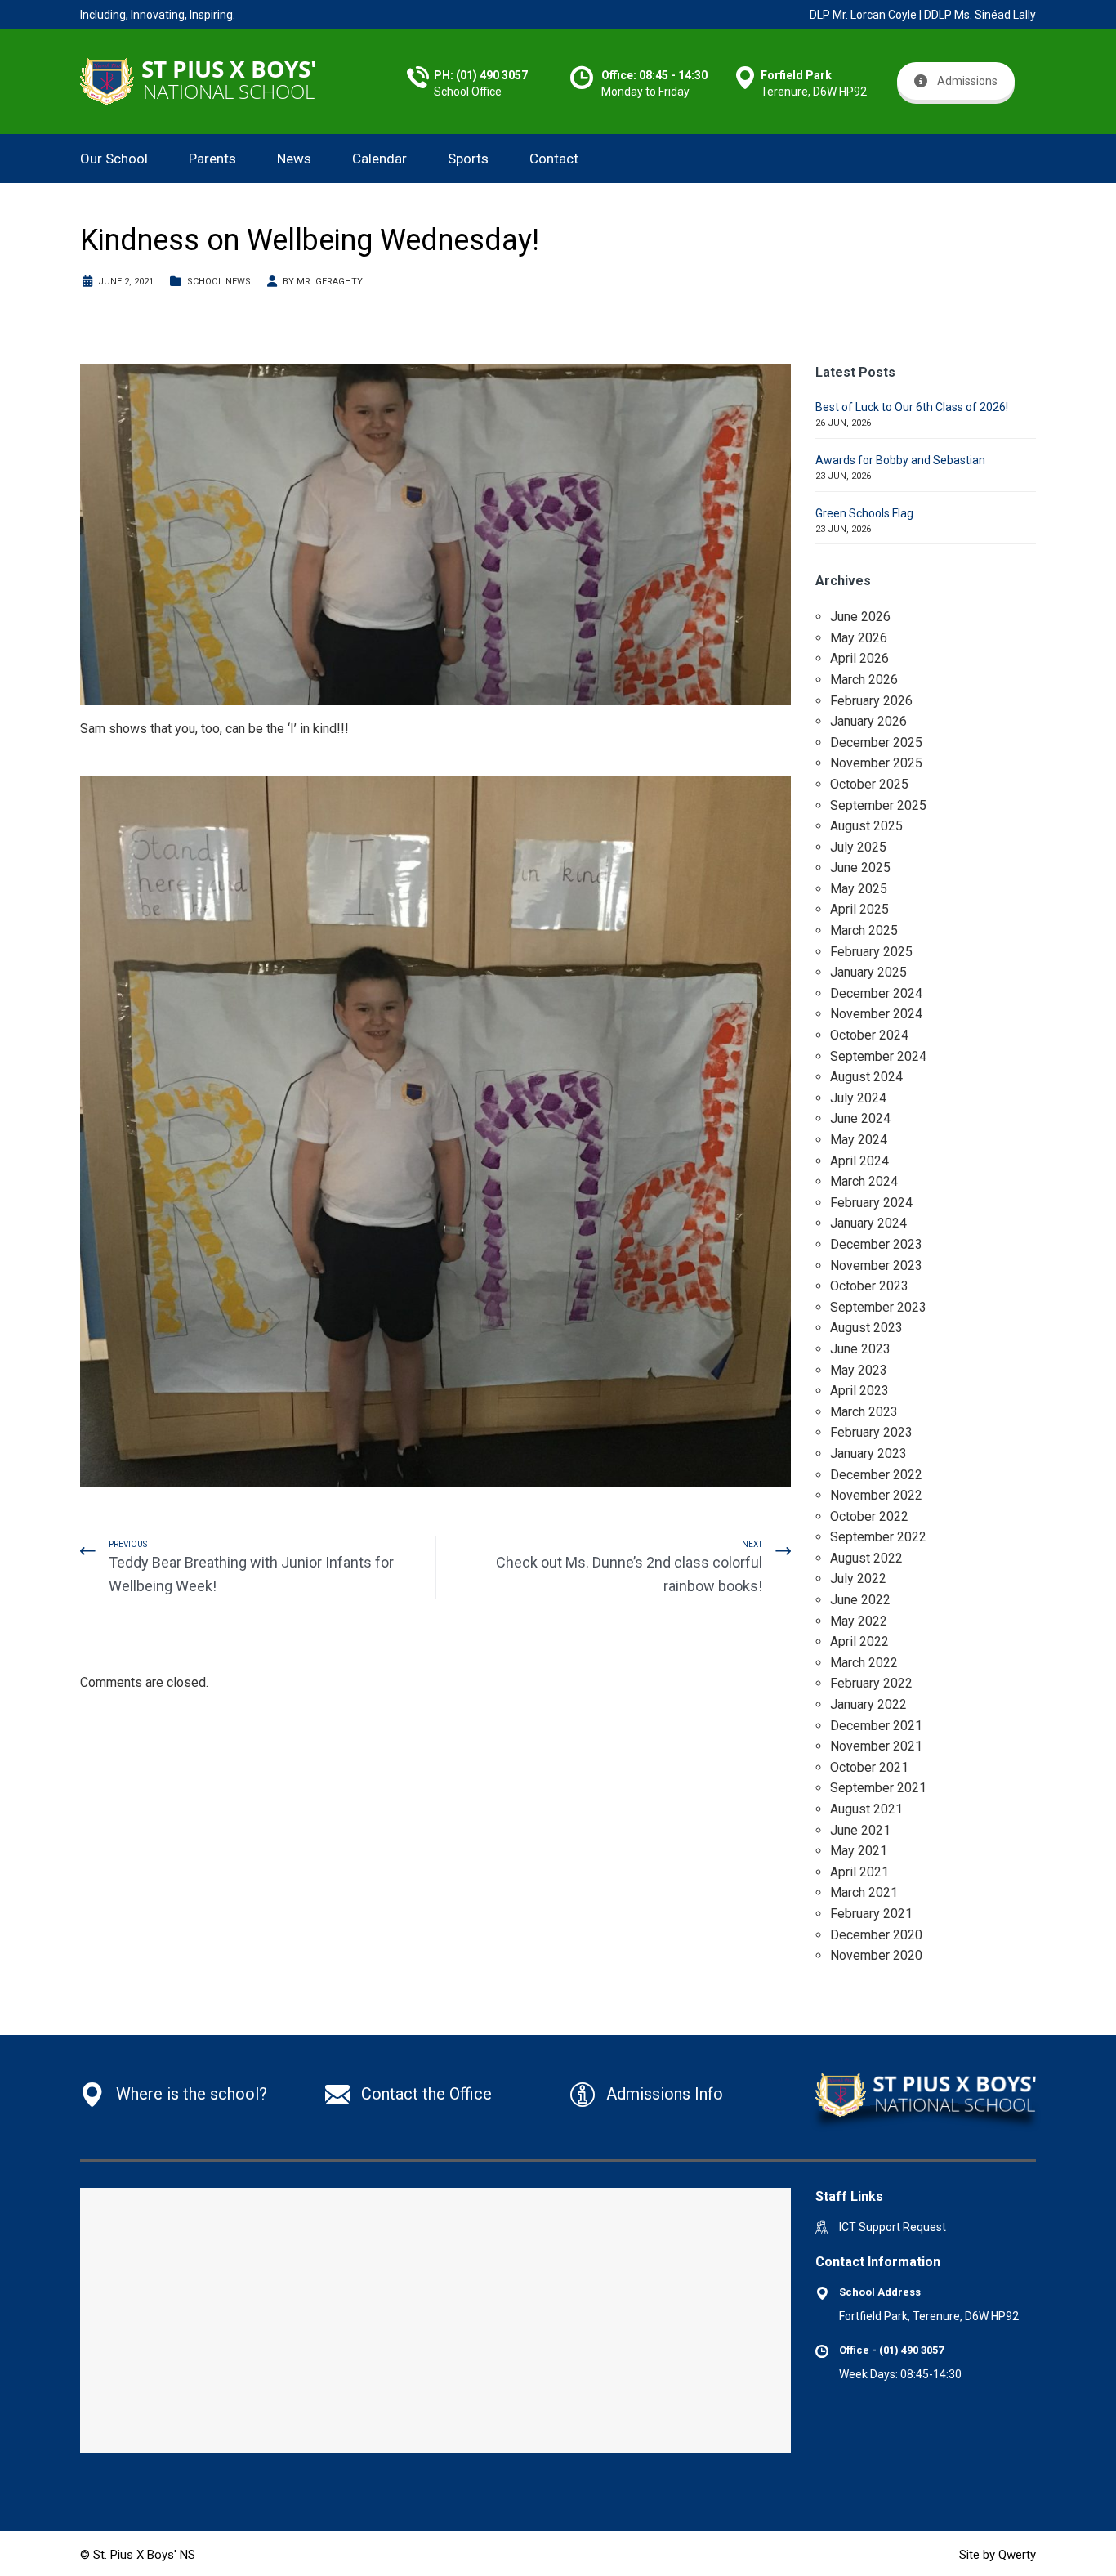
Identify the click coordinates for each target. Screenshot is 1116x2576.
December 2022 (876, 1475)
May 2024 (859, 1140)
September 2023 (878, 1307)
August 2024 (866, 1077)
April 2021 (859, 1872)
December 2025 (876, 742)
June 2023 (860, 1349)
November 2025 (876, 763)
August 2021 (866, 1809)
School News (219, 282)
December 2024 (876, 993)
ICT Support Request (893, 2227)
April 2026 (859, 658)
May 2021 (859, 1851)
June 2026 (860, 617)
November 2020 (876, 1955)
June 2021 (860, 1830)
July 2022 (858, 1579)
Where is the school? (192, 2094)
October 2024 (869, 1035)
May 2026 (859, 638)
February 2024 (871, 1203)
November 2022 (876, 1495)
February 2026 (871, 701)
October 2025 (869, 784)
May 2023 (859, 1370)
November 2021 (876, 1746)
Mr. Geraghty (330, 282)
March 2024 (864, 1181)
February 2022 (871, 1683)
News (294, 159)
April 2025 (859, 909)
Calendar (379, 159)
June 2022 (860, 1600)
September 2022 (878, 1537)
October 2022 (869, 1516)
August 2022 (866, 1558)
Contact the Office (426, 2094)
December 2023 (876, 1244)
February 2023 (871, 1432)
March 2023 (864, 1412)
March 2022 (864, 1663)
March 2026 (864, 680)
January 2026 (868, 721)
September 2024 (878, 1056)
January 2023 (868, 1453)
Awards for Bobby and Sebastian (900, 460)
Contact (554, 159)
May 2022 (859, 1621)
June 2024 (860, 1118)
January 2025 (868, 972)
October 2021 (869, 1767)
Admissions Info (665, 2094)
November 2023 (876, 1266)
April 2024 (859, 1161)
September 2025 (878, 805)
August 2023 (866, 1328)
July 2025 (858, 847)
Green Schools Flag (864, 513)
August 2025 (866, 826)
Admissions (967, 81)
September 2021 (878, 1788)
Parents (212, 159)
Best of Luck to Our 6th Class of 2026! (912, 407)
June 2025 (860, 868)
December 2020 (876, 1935)
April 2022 (859, 1641)
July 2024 (858, 1098)
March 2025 (864, 930)
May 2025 (859, 889)
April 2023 (859, 1391)
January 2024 (868, 1223)
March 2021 (864, 1892)
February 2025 (871, 952)
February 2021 (871, 1914)
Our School (114, 159)
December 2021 (876, 1726)
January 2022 (868, 1704)
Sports (468, 159)
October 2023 (869, 1286)
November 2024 (876, 1014)
